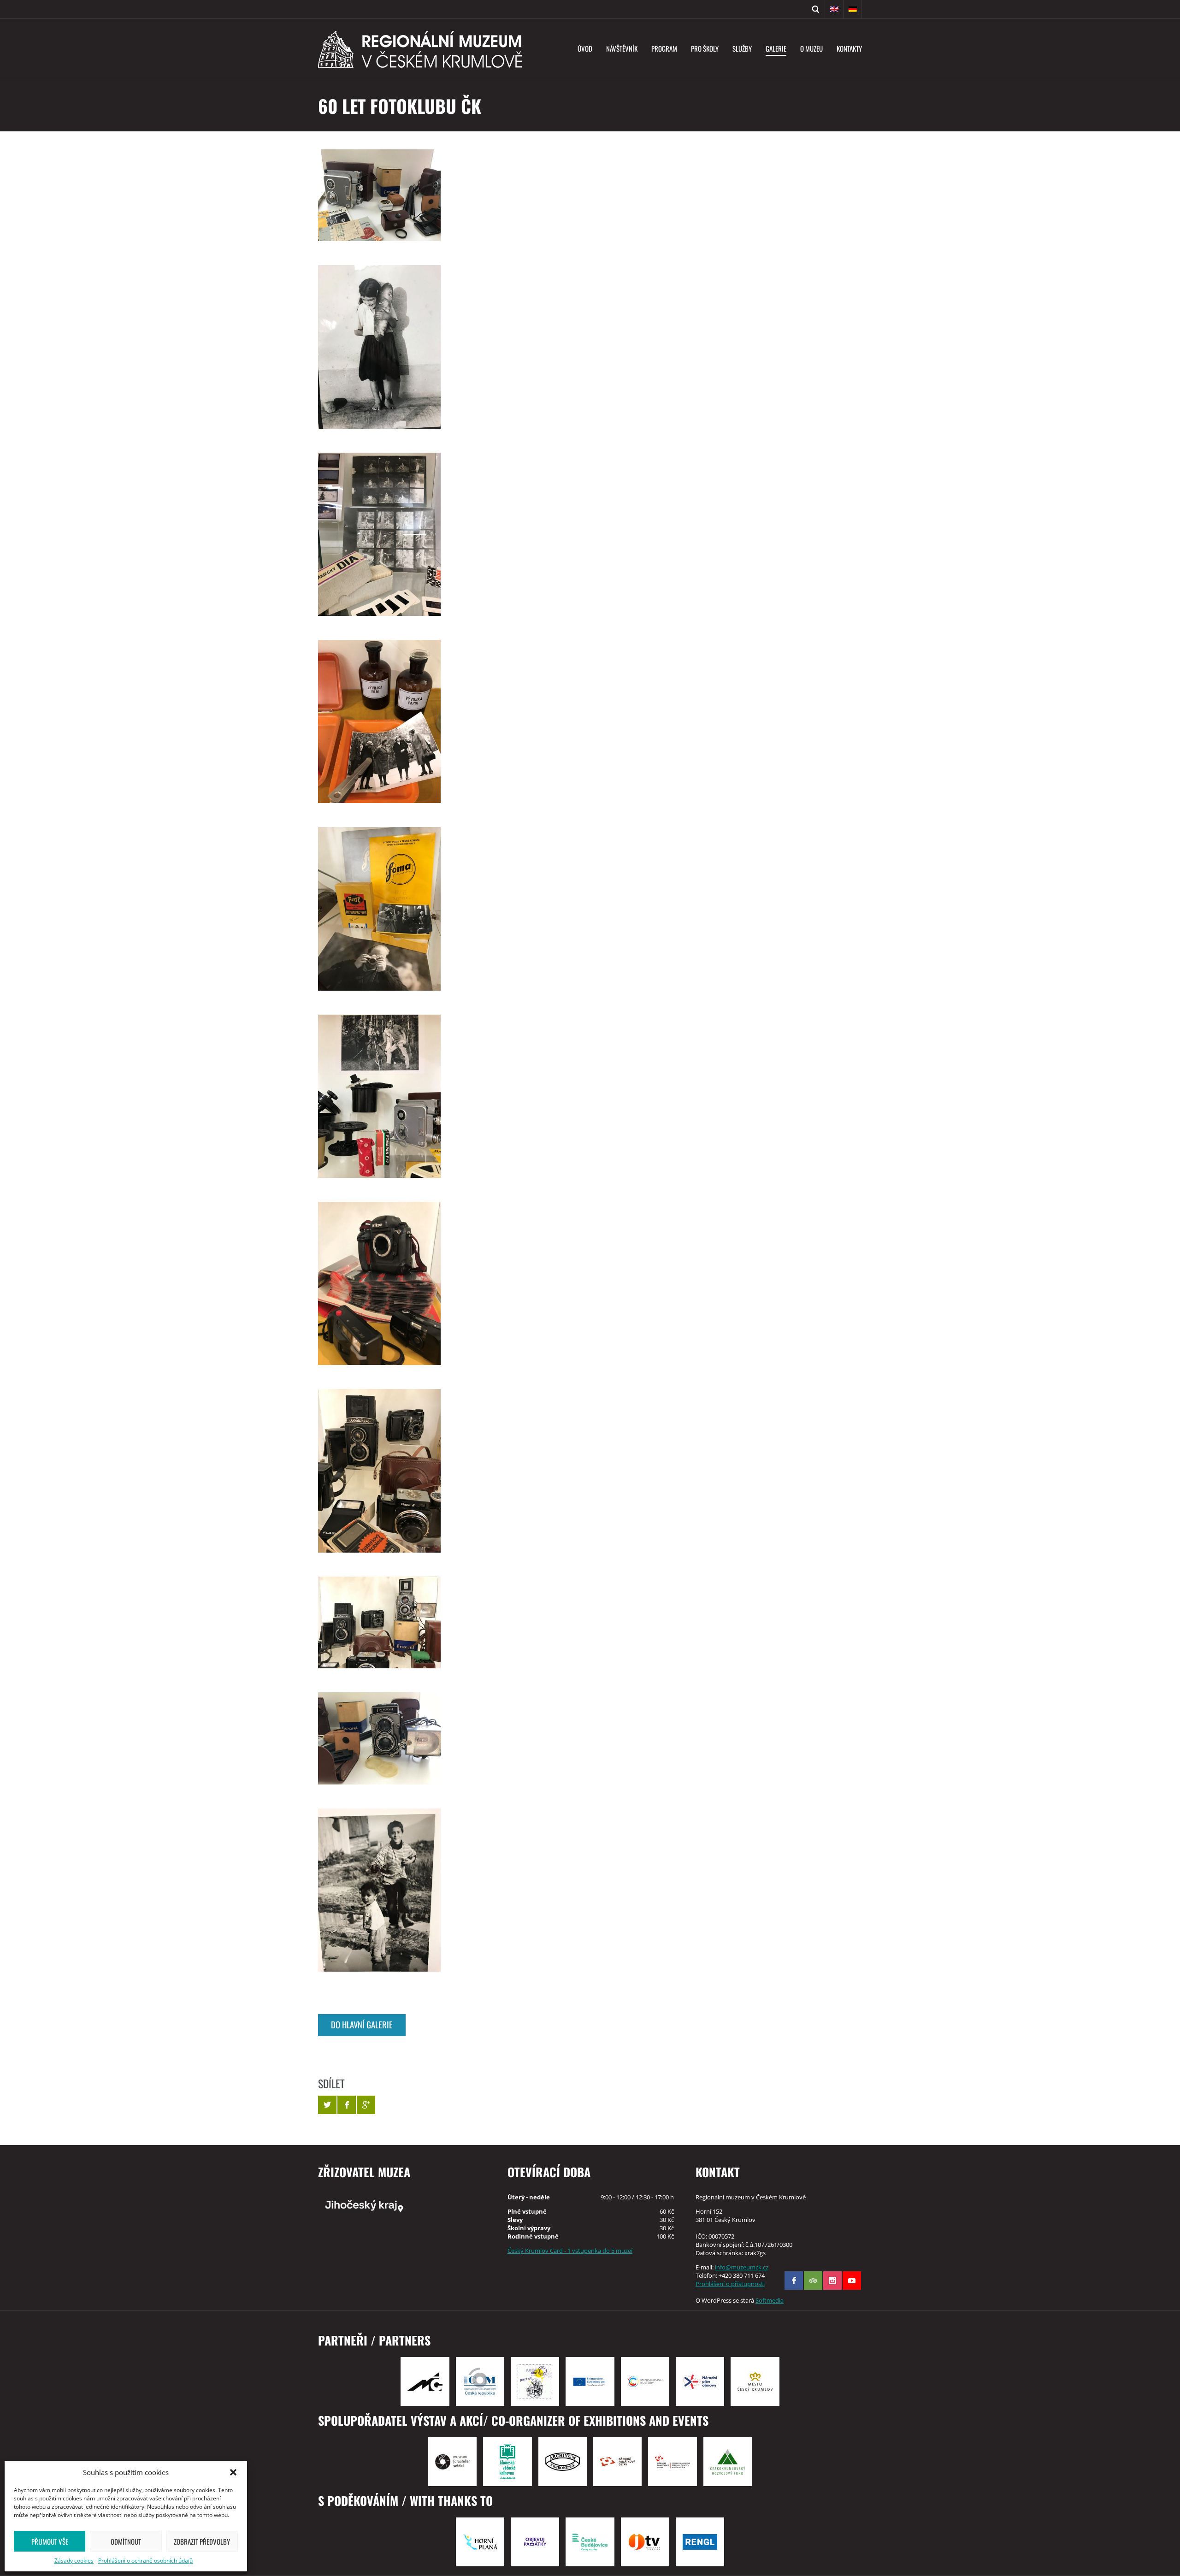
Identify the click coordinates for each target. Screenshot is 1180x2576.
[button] (233, 2472)
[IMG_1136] (379, 1890)
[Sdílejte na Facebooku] (347, 2105)
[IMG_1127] (379, 1096)
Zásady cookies (74, 2561)
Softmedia (770, 2300)
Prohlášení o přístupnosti (730, 2284)
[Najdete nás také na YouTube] (852, 2281)
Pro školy (705, 48)
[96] (379, 1738)
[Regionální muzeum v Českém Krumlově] (420, 49)
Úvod (585, 48)
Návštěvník (622, 48)
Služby (742, 48)
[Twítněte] (327, 2105)
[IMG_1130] (379, 909)
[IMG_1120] (379, 1622)
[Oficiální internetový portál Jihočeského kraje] (402, 2205)
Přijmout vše (50, 2541)
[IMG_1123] (379, 1471)
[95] (379, 195)
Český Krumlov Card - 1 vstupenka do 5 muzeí (570, 2251)
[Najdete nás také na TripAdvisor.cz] (813, 2281)
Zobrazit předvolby (202, 2541)
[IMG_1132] (379, 721)
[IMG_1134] (379, 347)
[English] (834, 9)
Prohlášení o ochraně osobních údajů (145, 2561)
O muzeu (811, 48)
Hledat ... (816, 9)
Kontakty (849, 48)
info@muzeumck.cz (742, 2267)
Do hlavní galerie (362, 2024)
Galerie (776, 48)
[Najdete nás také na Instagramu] (832, 2281)
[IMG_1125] (379, 1283)
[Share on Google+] (366, 2105)
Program (664, 48)
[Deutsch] (853, 9)
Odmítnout (126, 2541)
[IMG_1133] (379, 534)
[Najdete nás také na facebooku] (794, 2281)
